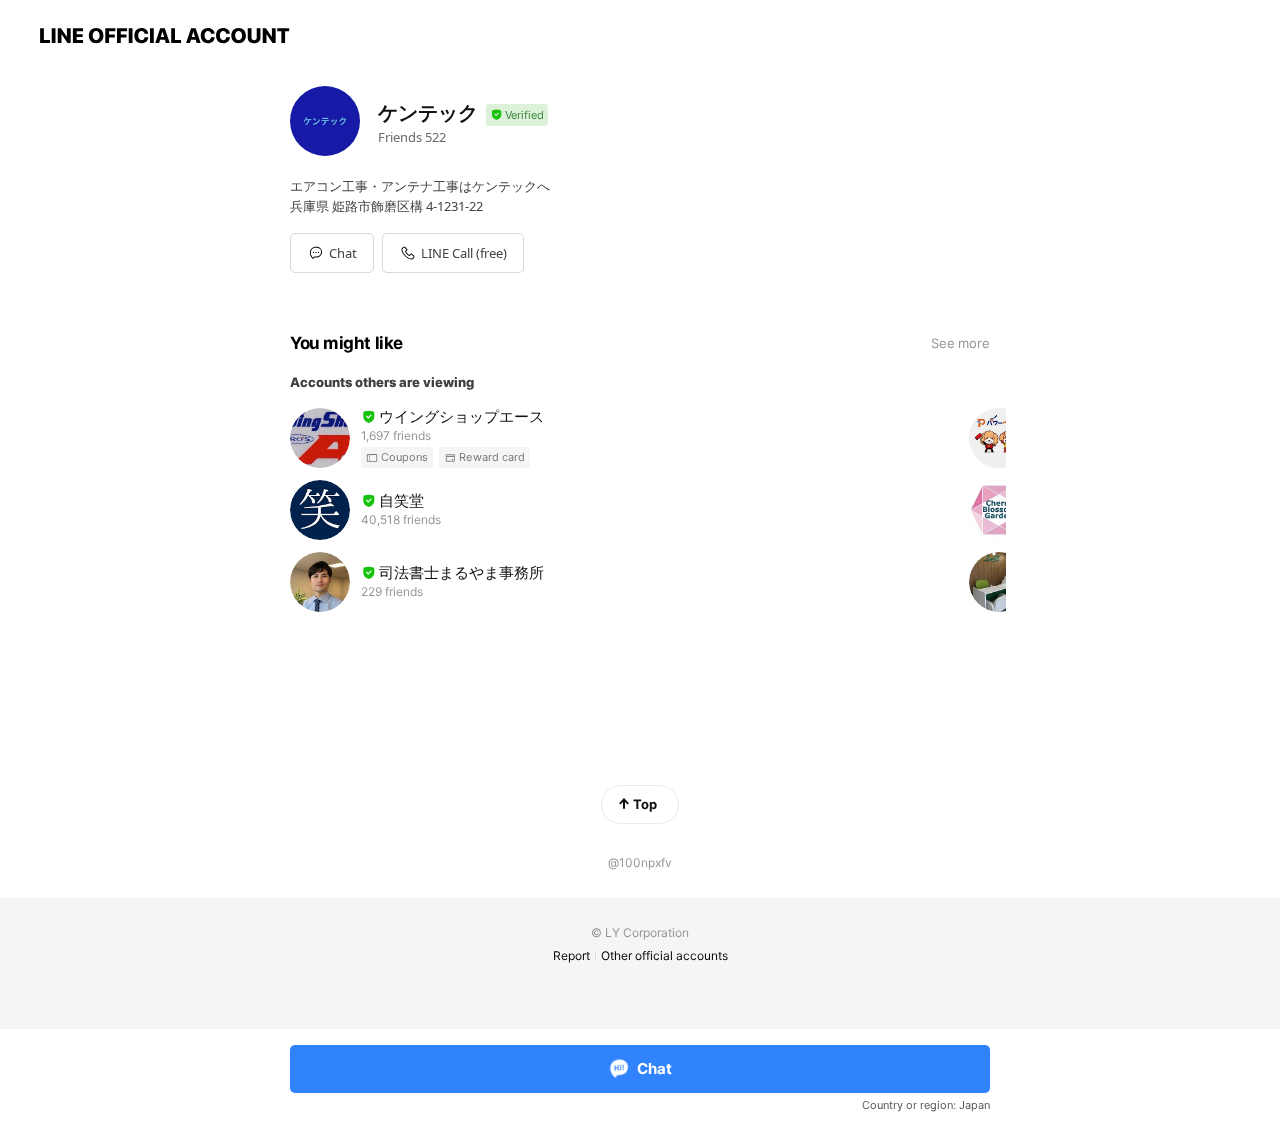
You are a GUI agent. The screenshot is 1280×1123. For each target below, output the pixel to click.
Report (571, 955)
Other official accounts (664, 955)
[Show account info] (517, 115)
